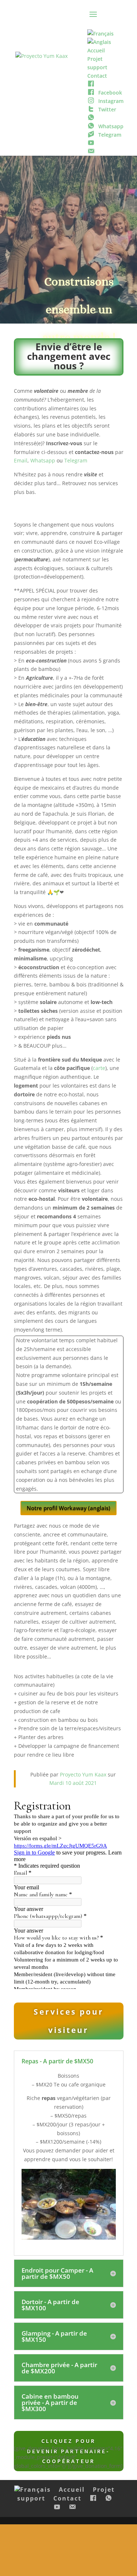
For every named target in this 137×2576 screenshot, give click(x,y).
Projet (104, 2490)
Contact (67, 2498)
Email (21, 460)
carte (99, 1068)
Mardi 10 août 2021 (73, 1783)
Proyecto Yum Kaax (83, 1774)
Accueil (72, 2490)
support (31, 2498)
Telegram (76, 460)
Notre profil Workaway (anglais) (68, 1508)
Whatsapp (43, 460)
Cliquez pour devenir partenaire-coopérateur (68, 2451)
